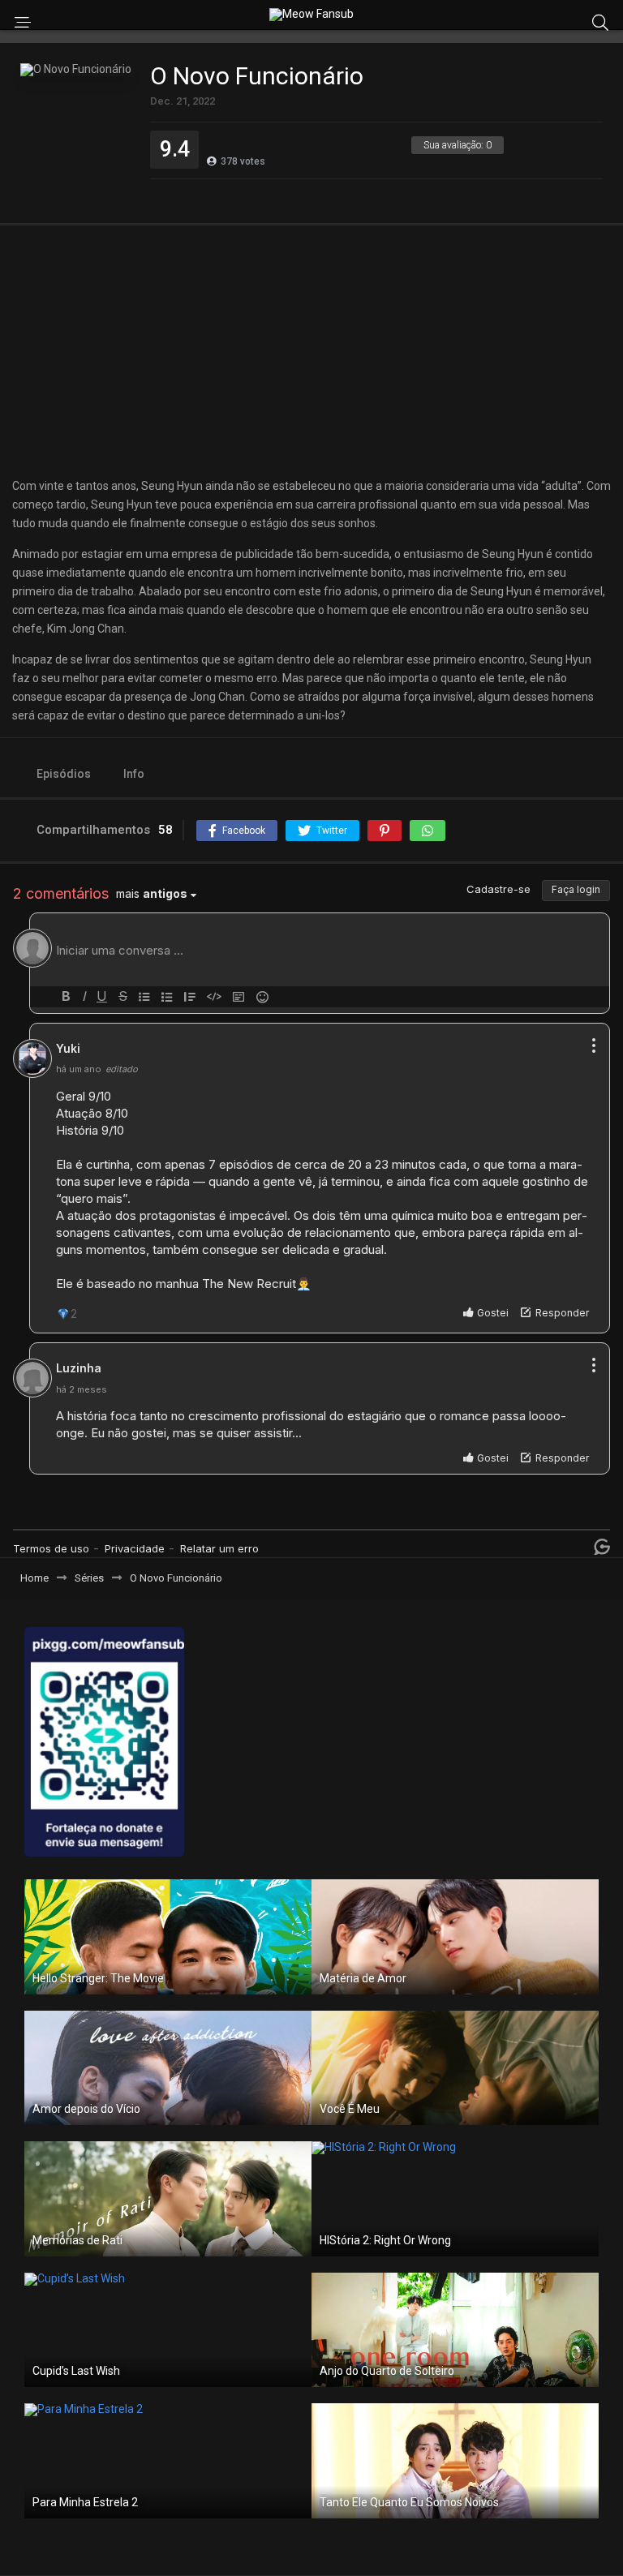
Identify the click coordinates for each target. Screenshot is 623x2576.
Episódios (64, 774)
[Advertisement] (311, 351)
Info (134, 774)
